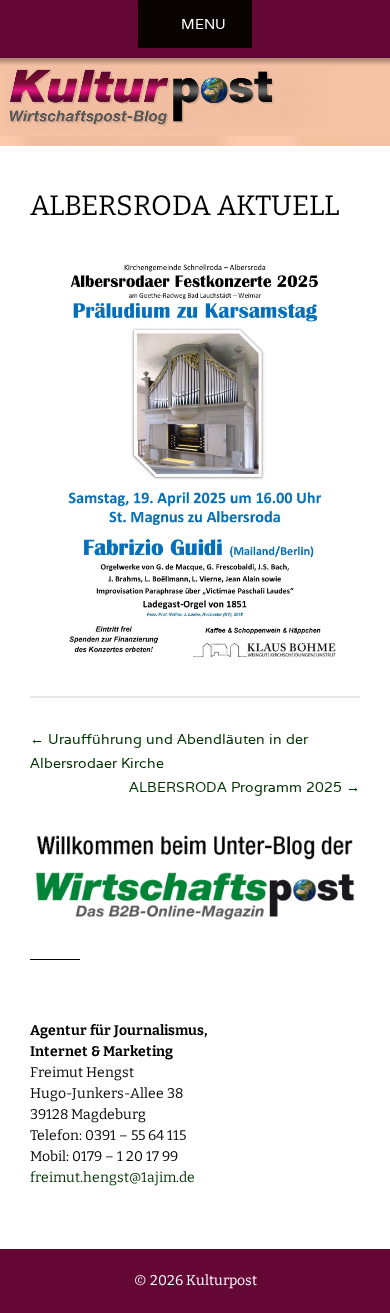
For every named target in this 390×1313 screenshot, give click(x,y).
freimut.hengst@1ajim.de (112, 1177)
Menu (203, 24)
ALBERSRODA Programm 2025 (244, 787)
